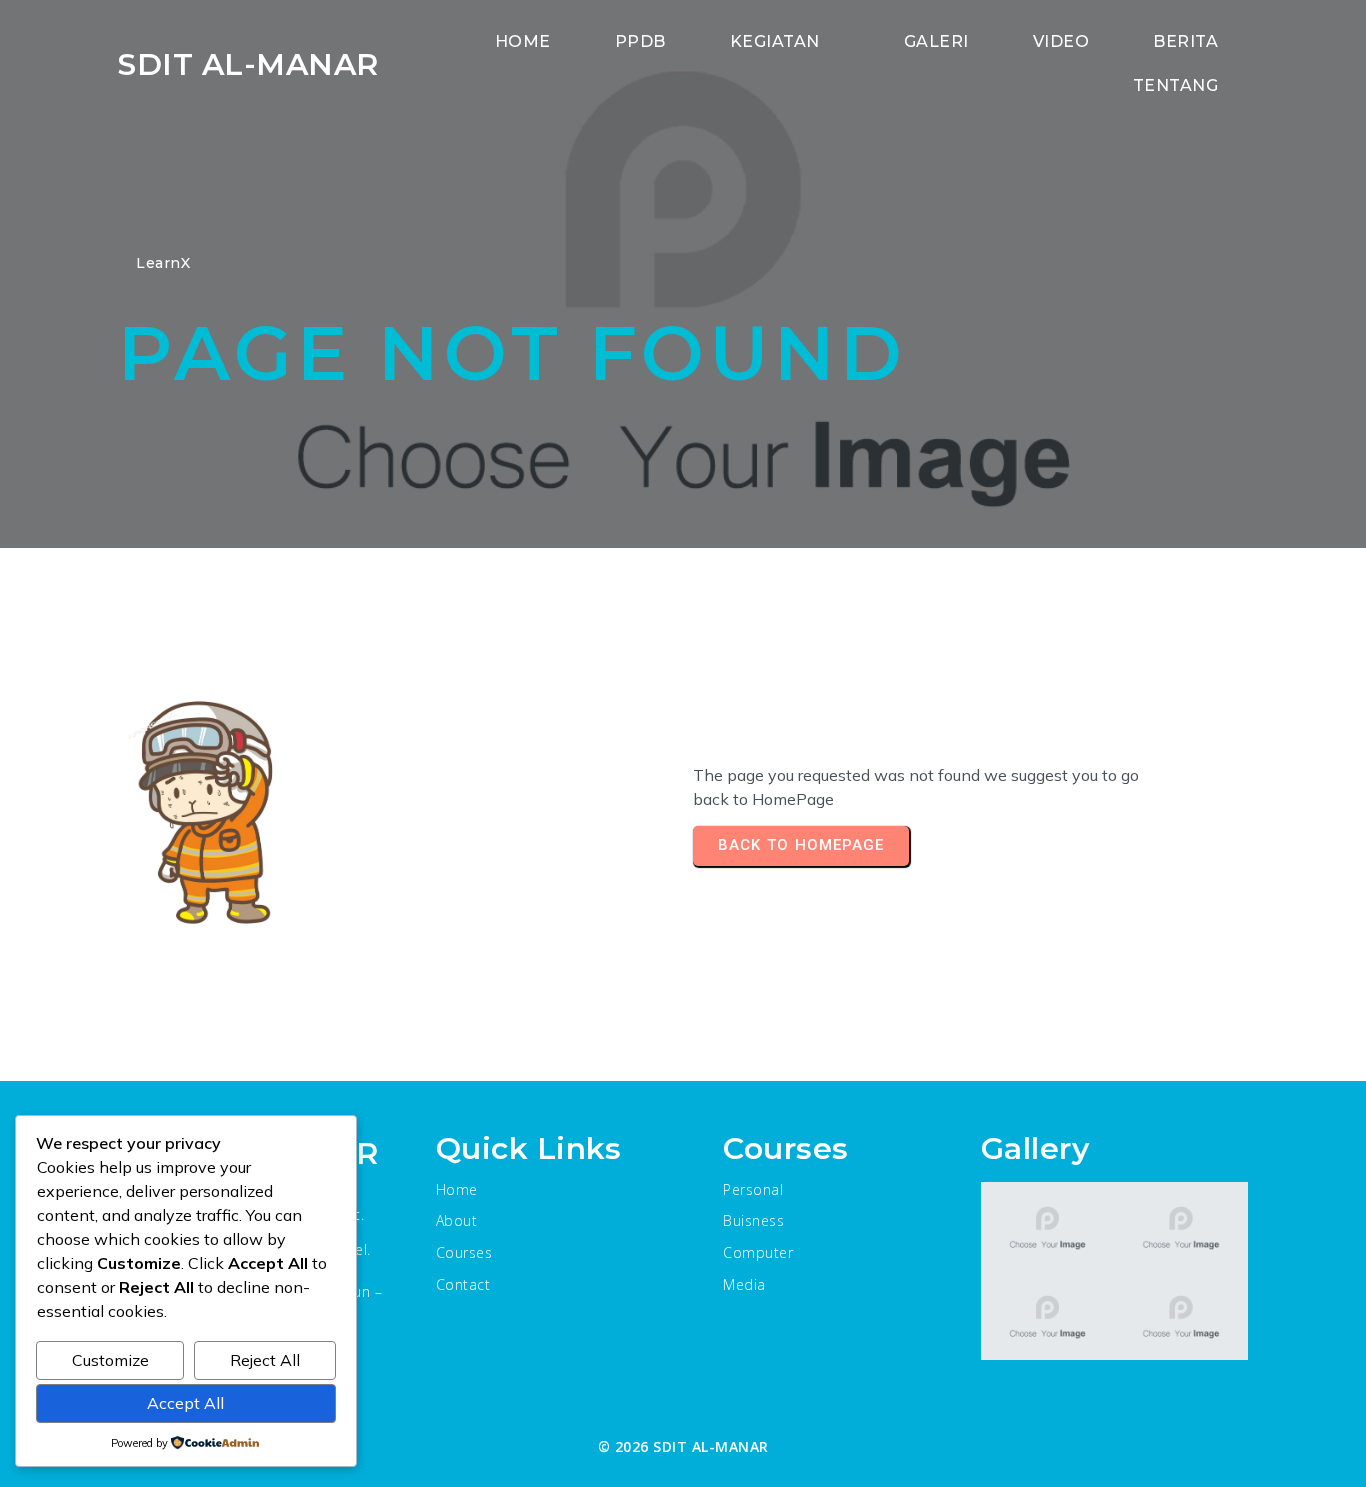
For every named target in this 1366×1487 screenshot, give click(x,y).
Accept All (185, 1403)
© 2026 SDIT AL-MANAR (683, 1446)
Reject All (265, 1360)
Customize (110, 1360)
